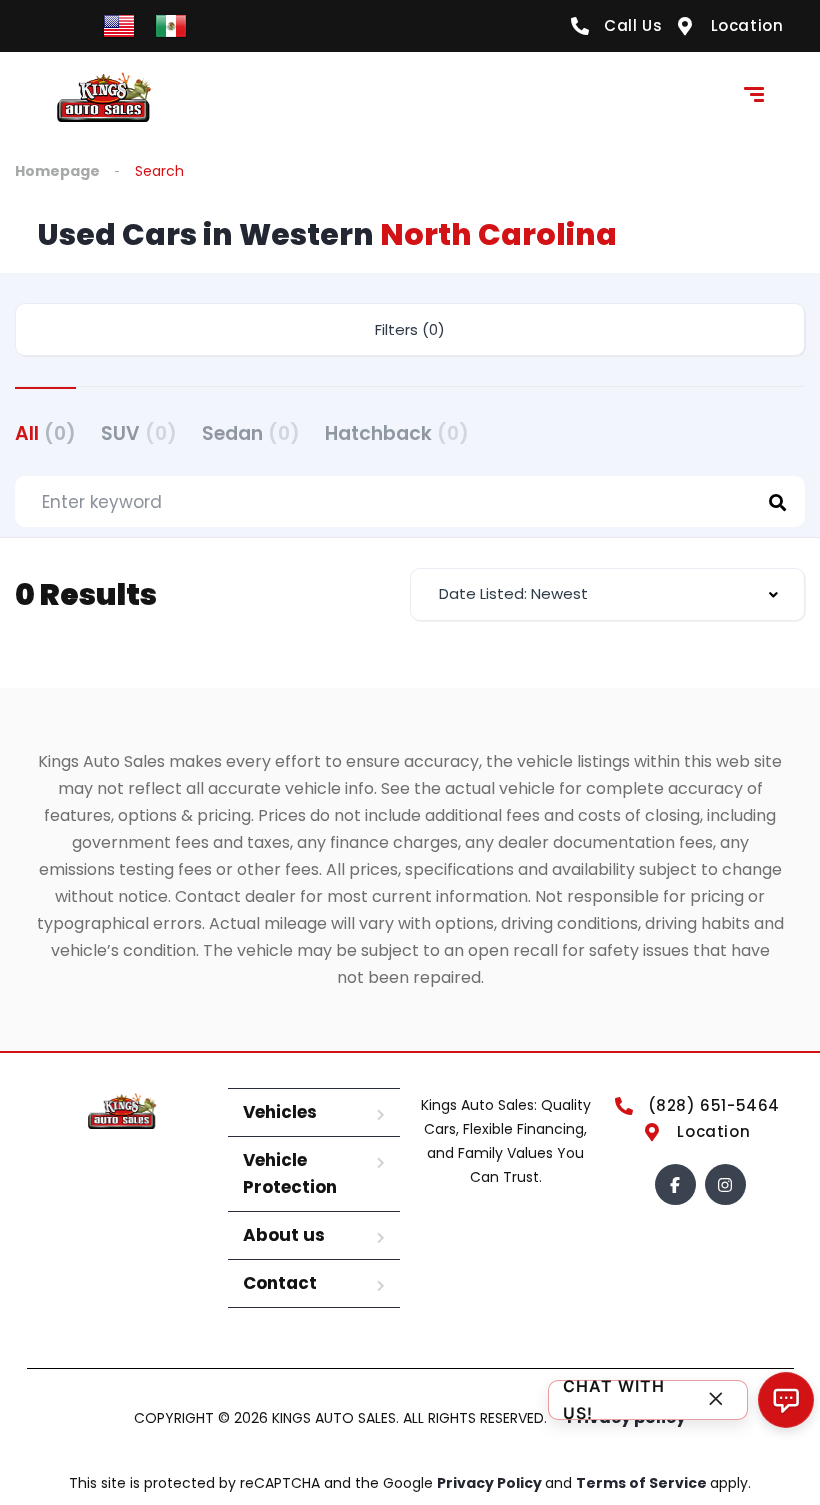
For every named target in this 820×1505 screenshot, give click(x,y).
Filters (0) (410, 329)
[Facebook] (675, 1184)
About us (284, 1235)
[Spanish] (171, 25)
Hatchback (397, 433)
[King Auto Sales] (104, 97)
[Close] (716, 1400)
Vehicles (280, 1112)
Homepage (57, 171)
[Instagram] (725, 1184)
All (45, 433)
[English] (119, 25)
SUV (139, 433)
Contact (280, 1283)
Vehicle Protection (290, 1173)
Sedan (251, 433)
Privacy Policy (491, 1483)
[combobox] (607, 594)
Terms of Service (643, 1483)
